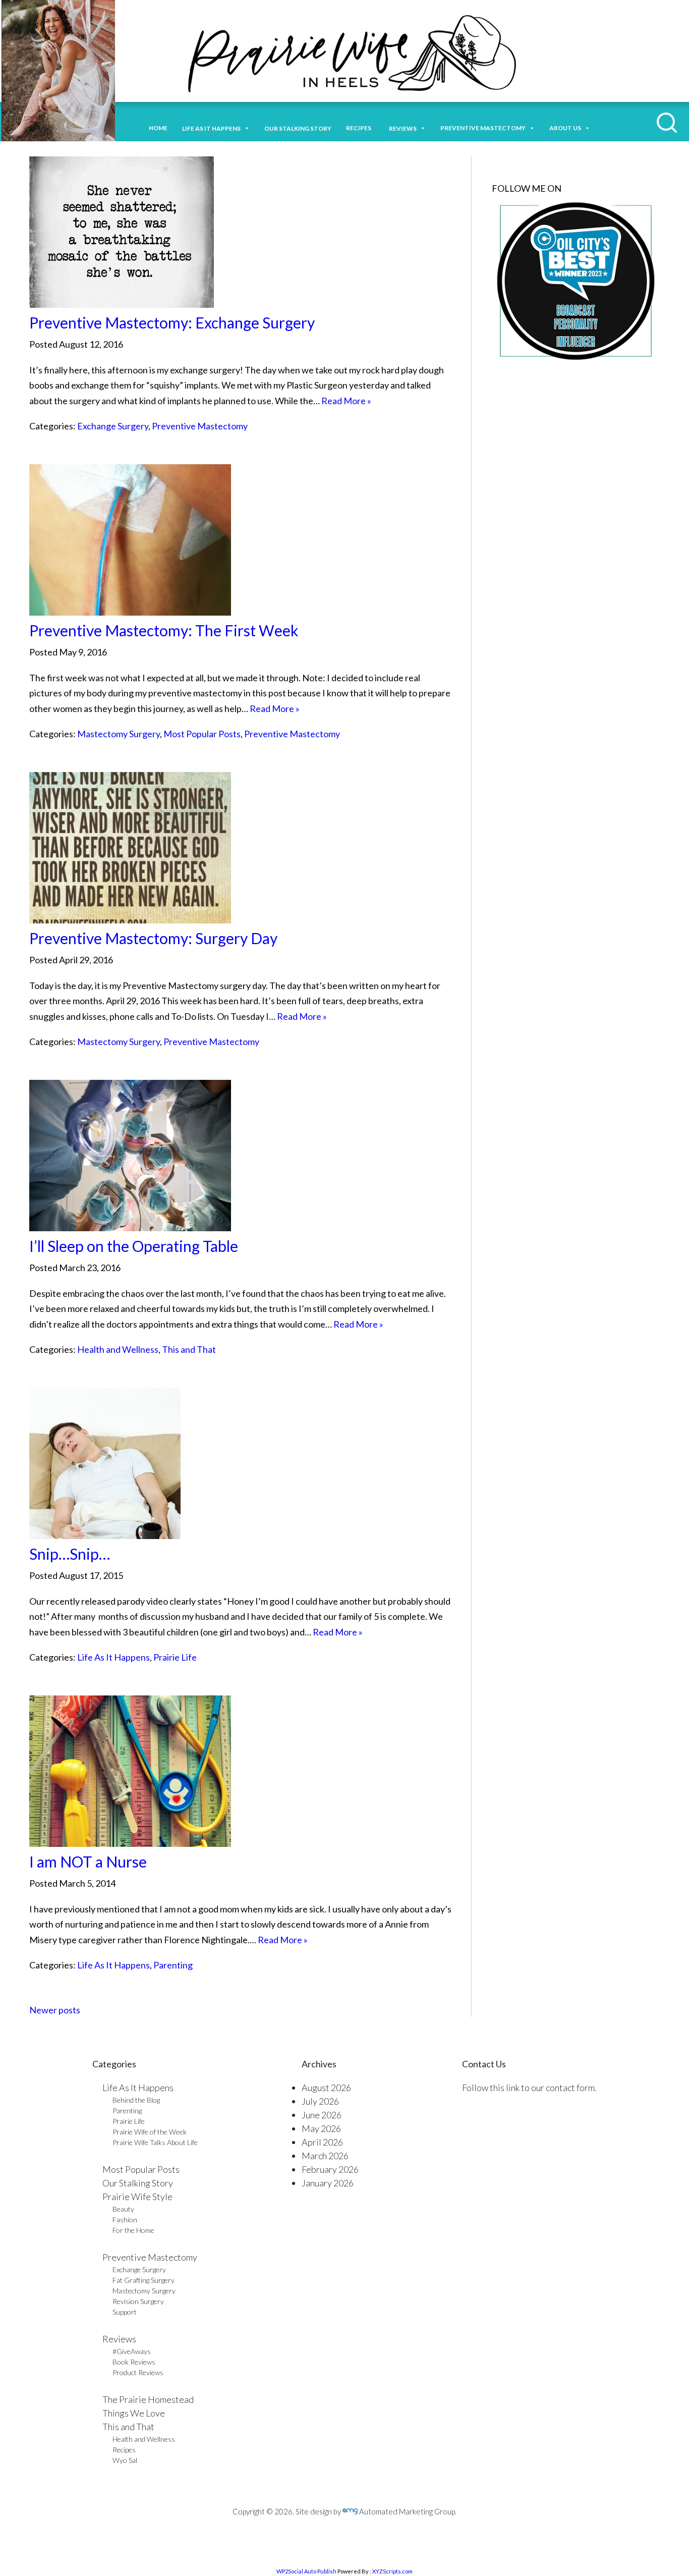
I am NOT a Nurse (88, 1861)
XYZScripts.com (392, 2571)
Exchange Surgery (113, 426)
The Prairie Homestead (148, 2399)
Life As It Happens (113, 1657)
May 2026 (321, 2128)
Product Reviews (138, 2372)
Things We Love (134, 2413)
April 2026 (322, 2142)
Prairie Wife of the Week (150, 2132)
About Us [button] (565, 128)
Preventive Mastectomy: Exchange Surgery (172, 322)
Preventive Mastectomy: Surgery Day (153, 938)
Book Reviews (134, 2362)
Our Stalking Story (138, 2183)
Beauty (123, 2209)
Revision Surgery (138, 2301)
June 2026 (322, 2115)
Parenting (173, 1965)
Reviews (119, 2339)
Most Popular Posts (202, 734)
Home (158, 128)
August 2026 (326, 2088)
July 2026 (320, 2101)
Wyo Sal (125, 2460)
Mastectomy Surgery (119, 734)
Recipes (360, 128)
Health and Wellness (118, 1349)
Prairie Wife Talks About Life (155, 2142)
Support (125, 2312)
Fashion (125, 2219)
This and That (189, 1349)
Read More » (346, 401)
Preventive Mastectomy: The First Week (164, 630)
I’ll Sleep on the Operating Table (134, 1246)
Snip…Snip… (70, 1554)
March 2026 (325, 2156)
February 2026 (330, 2169)
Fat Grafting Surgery (143, 2280)
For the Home (133, 2230)
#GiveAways (132, 2351)
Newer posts (55, 2010)
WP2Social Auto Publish (306, 2571)
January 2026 (328, 2183)
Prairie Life (175, 1657)
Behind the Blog (136, 2100)
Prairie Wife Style (137, 2197)
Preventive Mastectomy (483, 128)
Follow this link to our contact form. (529, 2088)
